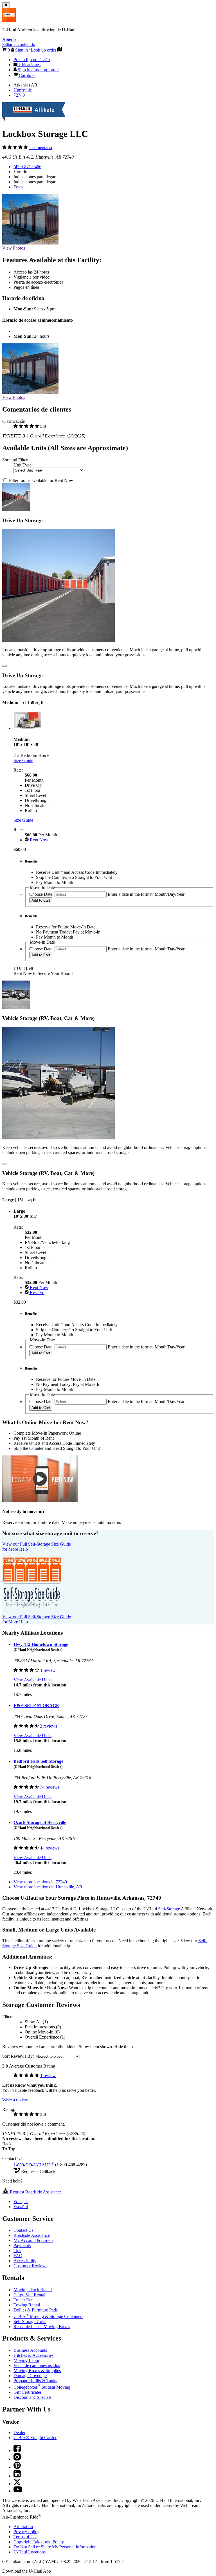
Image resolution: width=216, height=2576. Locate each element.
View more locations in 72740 (40, 1882)
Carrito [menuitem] (26, 75)
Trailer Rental (26, 2300)
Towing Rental (27, 2305)
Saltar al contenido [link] (19, 44)
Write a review (15, 2100)
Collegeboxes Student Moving (42, 2387)
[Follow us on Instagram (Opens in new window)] (17, 2459)
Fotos (18, 187)
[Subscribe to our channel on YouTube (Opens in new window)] (18, 2491)
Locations (30, 2552)
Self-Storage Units (30, 2321)
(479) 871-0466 (27, 167)
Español (21, 2207)
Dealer (19, 2432)
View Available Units (32, 1680)
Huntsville (23, 90)
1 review (48, 1670)
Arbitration (23, 2527)
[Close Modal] (4, 666)
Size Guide (23, 760)
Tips (17, 2251)
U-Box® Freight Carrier (35, 2438)
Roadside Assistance (32, 2235)
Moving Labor (26, 2360)
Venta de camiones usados (37, 2365)
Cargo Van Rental (29, 2295)
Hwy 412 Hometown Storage (41, 1644)
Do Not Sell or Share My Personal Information (55, 2547)
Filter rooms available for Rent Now (41, 480)
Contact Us (23, 2230)
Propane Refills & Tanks (35, 2381)
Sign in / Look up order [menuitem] (38, 70)
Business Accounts (30, 2350)
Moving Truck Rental (33, 2290)
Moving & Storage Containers (48, 2316)
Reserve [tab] (36, 1293)
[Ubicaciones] (60, 50)
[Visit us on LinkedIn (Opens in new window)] (17, 2476)
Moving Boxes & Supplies (37, 2371)
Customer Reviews (30, 2266)
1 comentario (40, 147)
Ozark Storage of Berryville (40, 1822)
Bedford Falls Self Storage (38, 1761)
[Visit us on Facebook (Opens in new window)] (17, 2451)
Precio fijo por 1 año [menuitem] (32, 60)
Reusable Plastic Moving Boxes (42, 2327)
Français (21, 2202)
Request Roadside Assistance (35, 2192)
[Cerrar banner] (6, 5)
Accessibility (25, 2261)
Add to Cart (41, 900)
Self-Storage (169, 1909)
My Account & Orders (33, 2240)
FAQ (18, 2256)
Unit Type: (23, 465)
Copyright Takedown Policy (39, 2542)
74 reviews (50, 1787)
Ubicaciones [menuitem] (29, 65)
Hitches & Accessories (33, 2355)
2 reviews (49, 1726)
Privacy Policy (26, 2532)
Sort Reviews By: (19, 2056)
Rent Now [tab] (39, 840)
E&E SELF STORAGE (36, 1705)
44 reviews (50, 1848)
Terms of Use (25, 2537)
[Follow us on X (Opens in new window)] (17, 2484)
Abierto (9, 39)
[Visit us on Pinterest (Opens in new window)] (17, 2467)
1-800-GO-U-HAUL (34, 2165)
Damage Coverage (30, 2376)
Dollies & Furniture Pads (36, 2310)
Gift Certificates (28, 2392)
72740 (19, 95)
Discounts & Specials (32, 2397)
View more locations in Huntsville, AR (48, 1887)
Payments (22, 2245)
